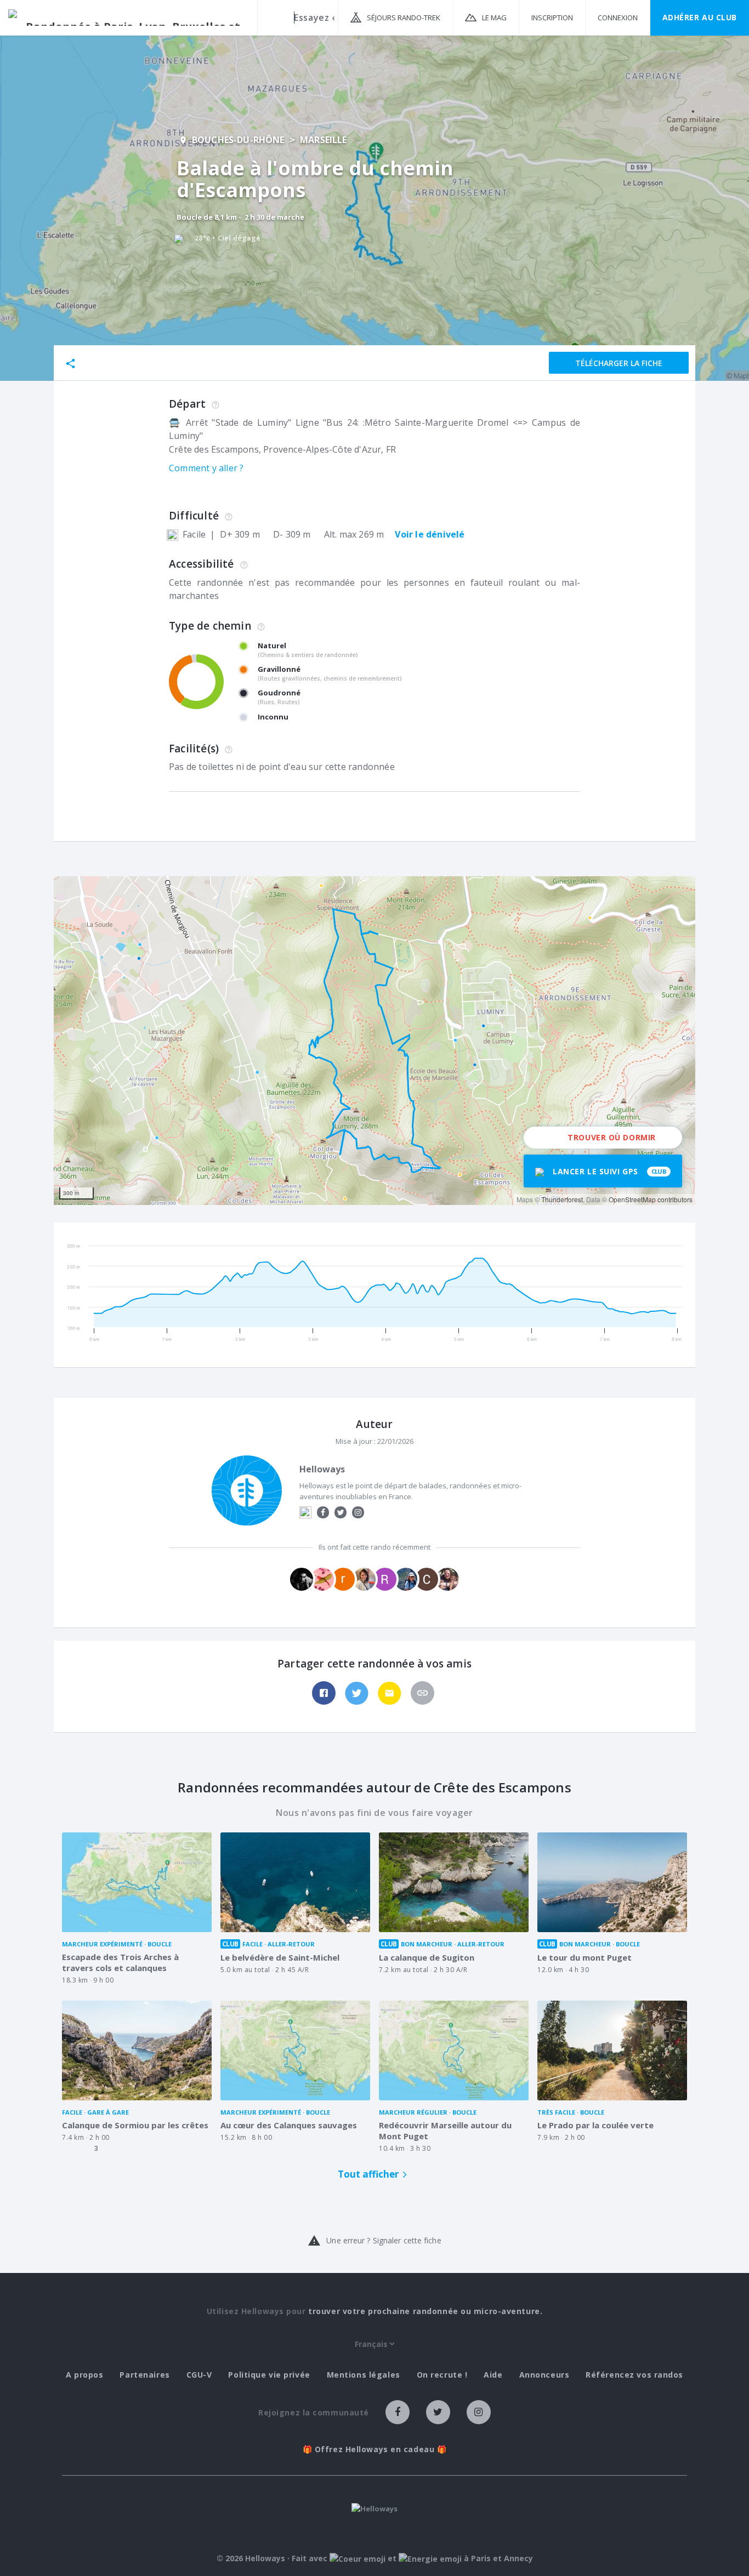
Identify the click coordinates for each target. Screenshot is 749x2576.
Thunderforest (562, 1199)
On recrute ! (442, 2375)
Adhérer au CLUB (700, 17)
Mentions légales (364, 2375)
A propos (84, 2375)
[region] (374, 1041)
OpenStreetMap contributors (651, 1199)
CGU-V (199, 2375)
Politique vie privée (269, 2375)
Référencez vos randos (634, 2375)
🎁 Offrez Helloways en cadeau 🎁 (375, 2449)
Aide (493, 2375)
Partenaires (144, 2375)
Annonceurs (544, 2375)
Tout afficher (368, 2174)
